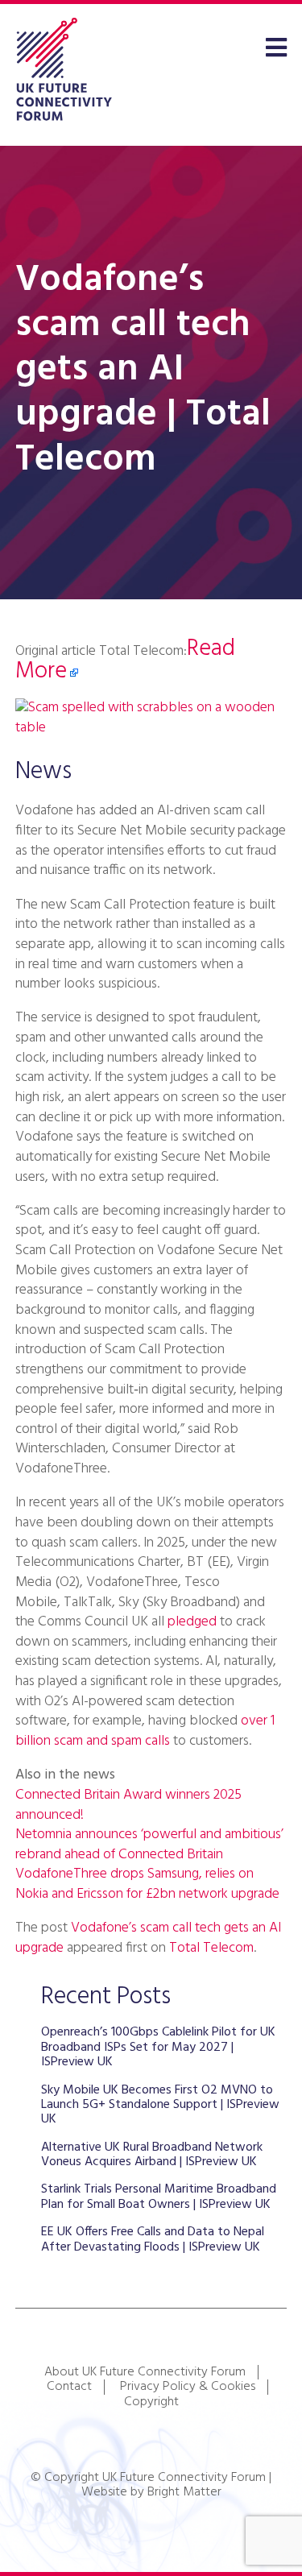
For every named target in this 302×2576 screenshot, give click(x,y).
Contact (69, 2387)
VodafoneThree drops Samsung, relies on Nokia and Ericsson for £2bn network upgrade (147, 1884)
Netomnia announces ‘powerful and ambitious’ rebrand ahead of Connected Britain (149, 1845)
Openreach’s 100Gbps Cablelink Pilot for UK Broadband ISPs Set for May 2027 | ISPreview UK (158, 2047)
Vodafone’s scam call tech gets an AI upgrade (148, 1938)
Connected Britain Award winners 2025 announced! (128, 1805)
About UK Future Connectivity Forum (145, 2372)
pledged (192, 1622)
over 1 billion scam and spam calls (145, 1731)
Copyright (151, 2402)
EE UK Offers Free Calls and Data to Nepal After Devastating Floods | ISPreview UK (153, 2239)
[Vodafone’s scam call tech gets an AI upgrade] (151, 728)
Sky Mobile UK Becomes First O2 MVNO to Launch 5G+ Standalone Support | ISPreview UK (160, 2105)
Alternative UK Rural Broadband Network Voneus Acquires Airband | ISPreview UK (152, 2155)
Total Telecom (211, 1948)
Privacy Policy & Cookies (188, 2387)
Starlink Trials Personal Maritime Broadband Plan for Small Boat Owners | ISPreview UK (159, 2197)
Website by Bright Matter (151, 2492)
